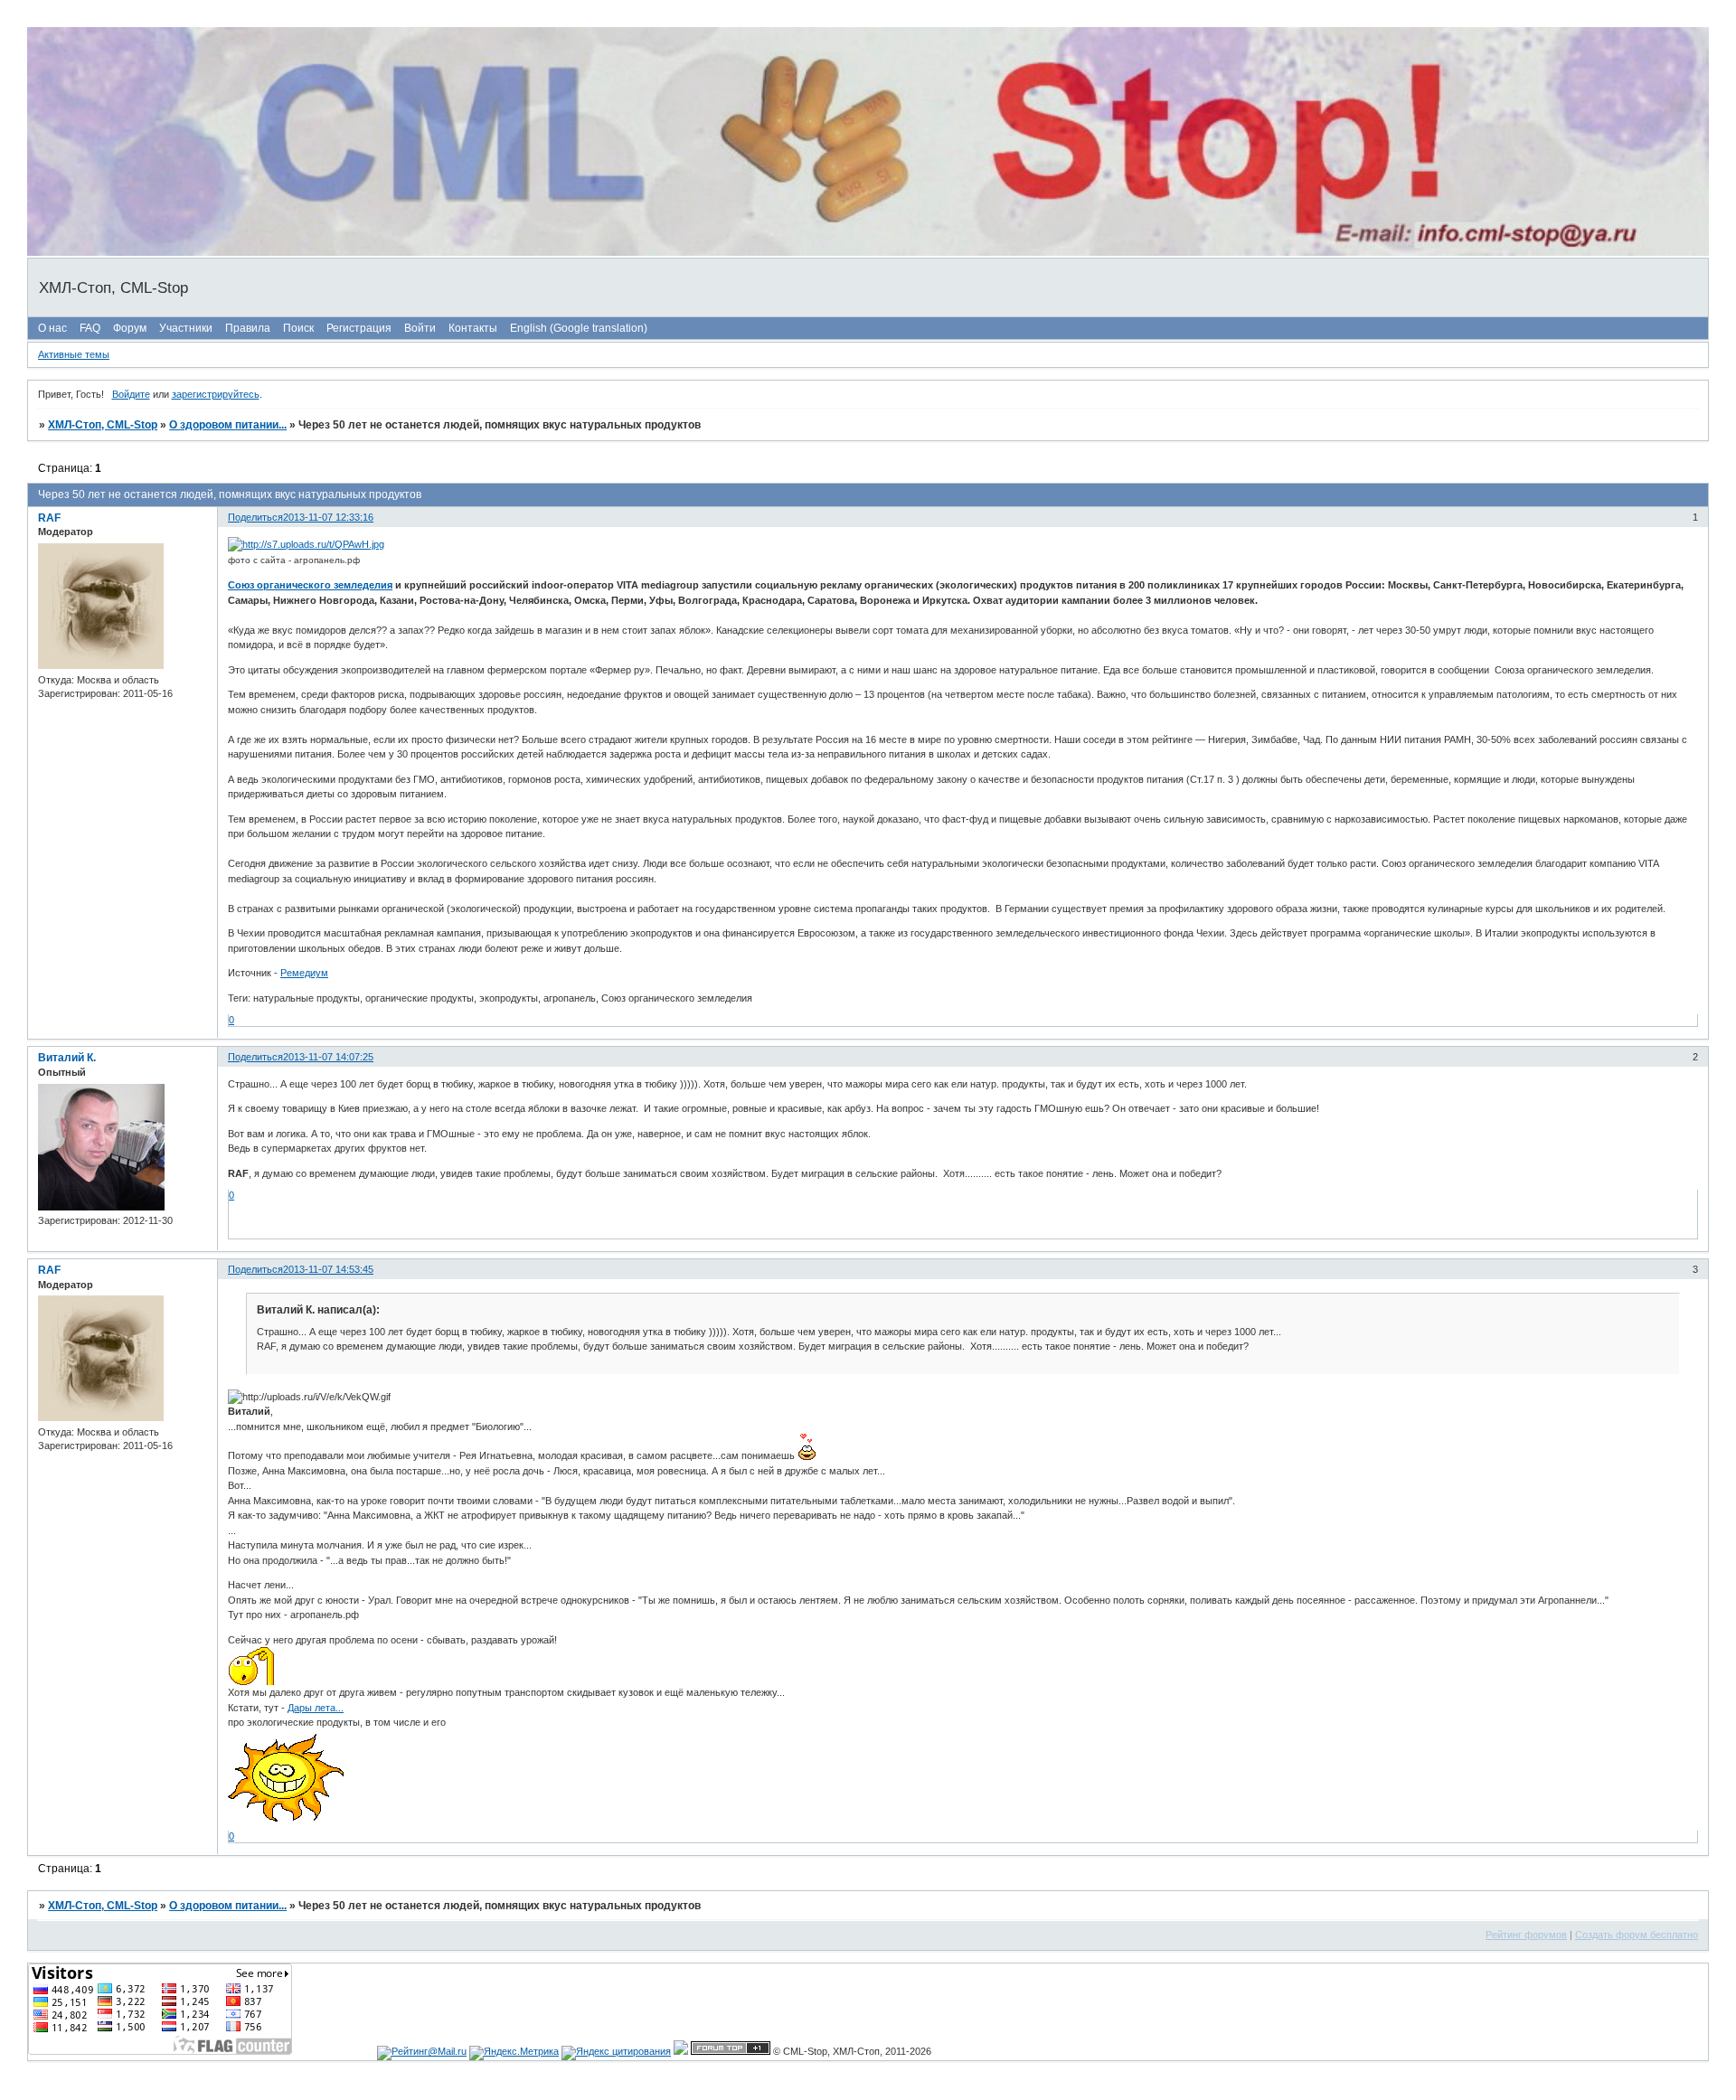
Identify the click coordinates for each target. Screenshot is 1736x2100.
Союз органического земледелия (310, 585)
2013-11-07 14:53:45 (328, 1269)
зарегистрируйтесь (216, 394)
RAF (49, 518)
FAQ (90, 328)
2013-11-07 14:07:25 (328, 1057)
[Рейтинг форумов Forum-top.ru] (731, 2051)
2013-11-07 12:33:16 (328, 517)
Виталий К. (67, 1058)
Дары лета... (316, 1708)
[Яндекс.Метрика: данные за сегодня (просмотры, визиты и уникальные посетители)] (514, 2053)
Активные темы (74, 354)
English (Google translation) (579, 328)
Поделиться (255, 517)
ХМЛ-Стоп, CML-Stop (103, 425)
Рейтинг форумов (1526, 1935)
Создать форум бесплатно (1637, 1935)
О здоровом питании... (228, 425)
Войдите (131, 394)
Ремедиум (304, 973)
